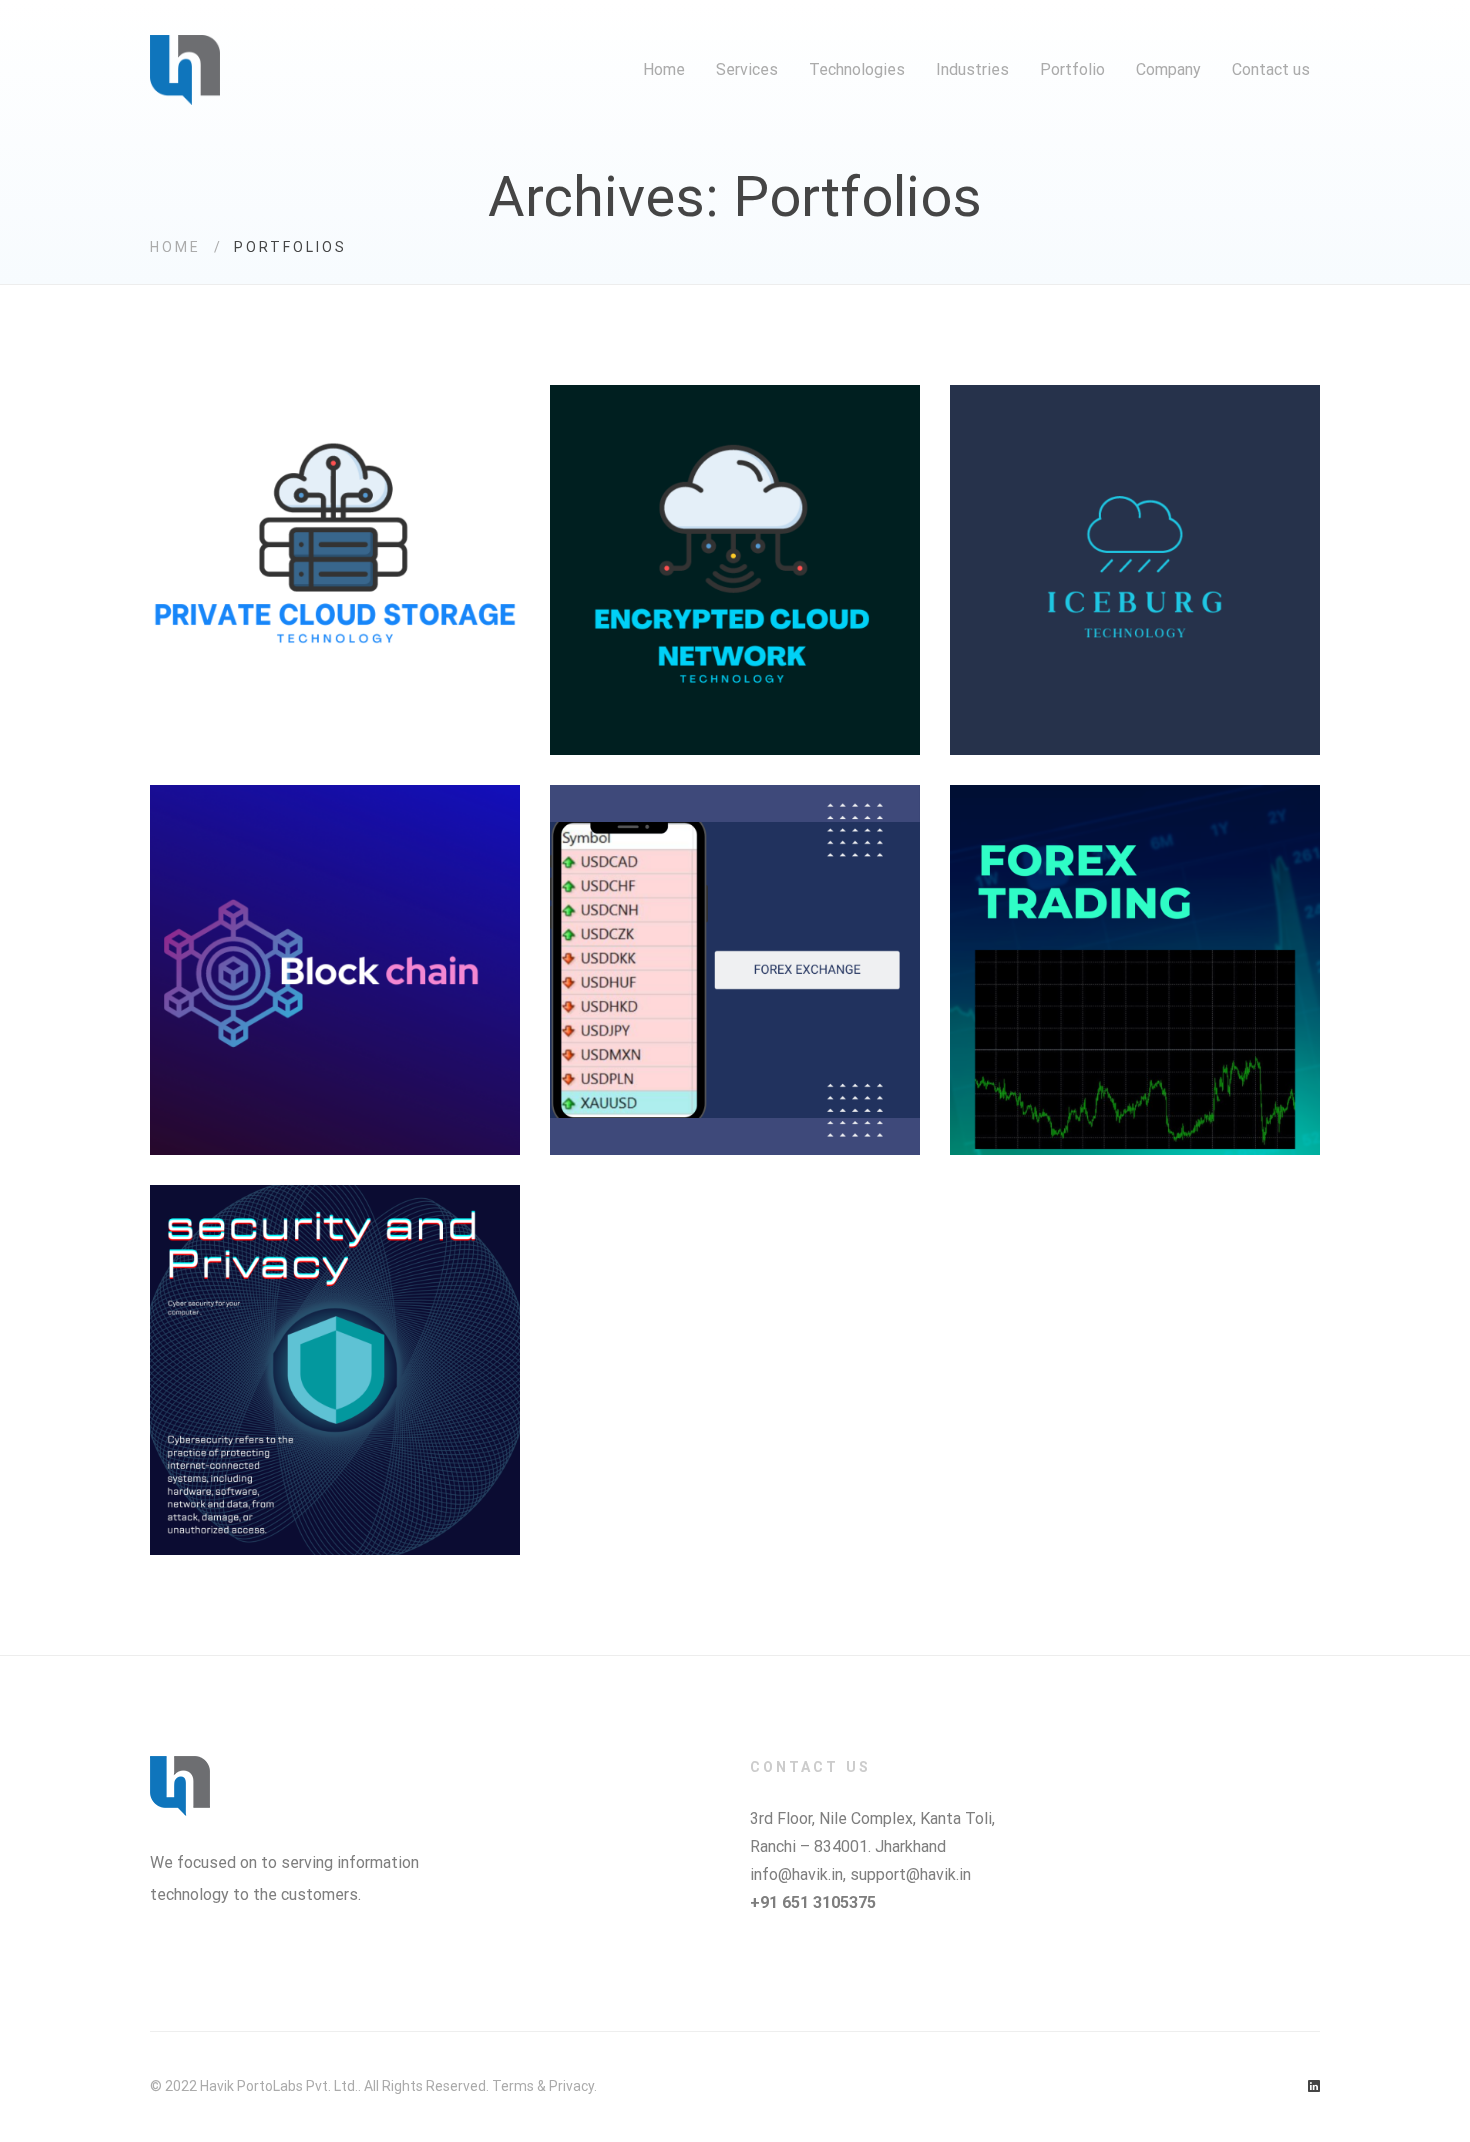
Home (175, 247)
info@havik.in (796, 1874)
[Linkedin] (1314, 2087)
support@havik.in (910, 1874)
